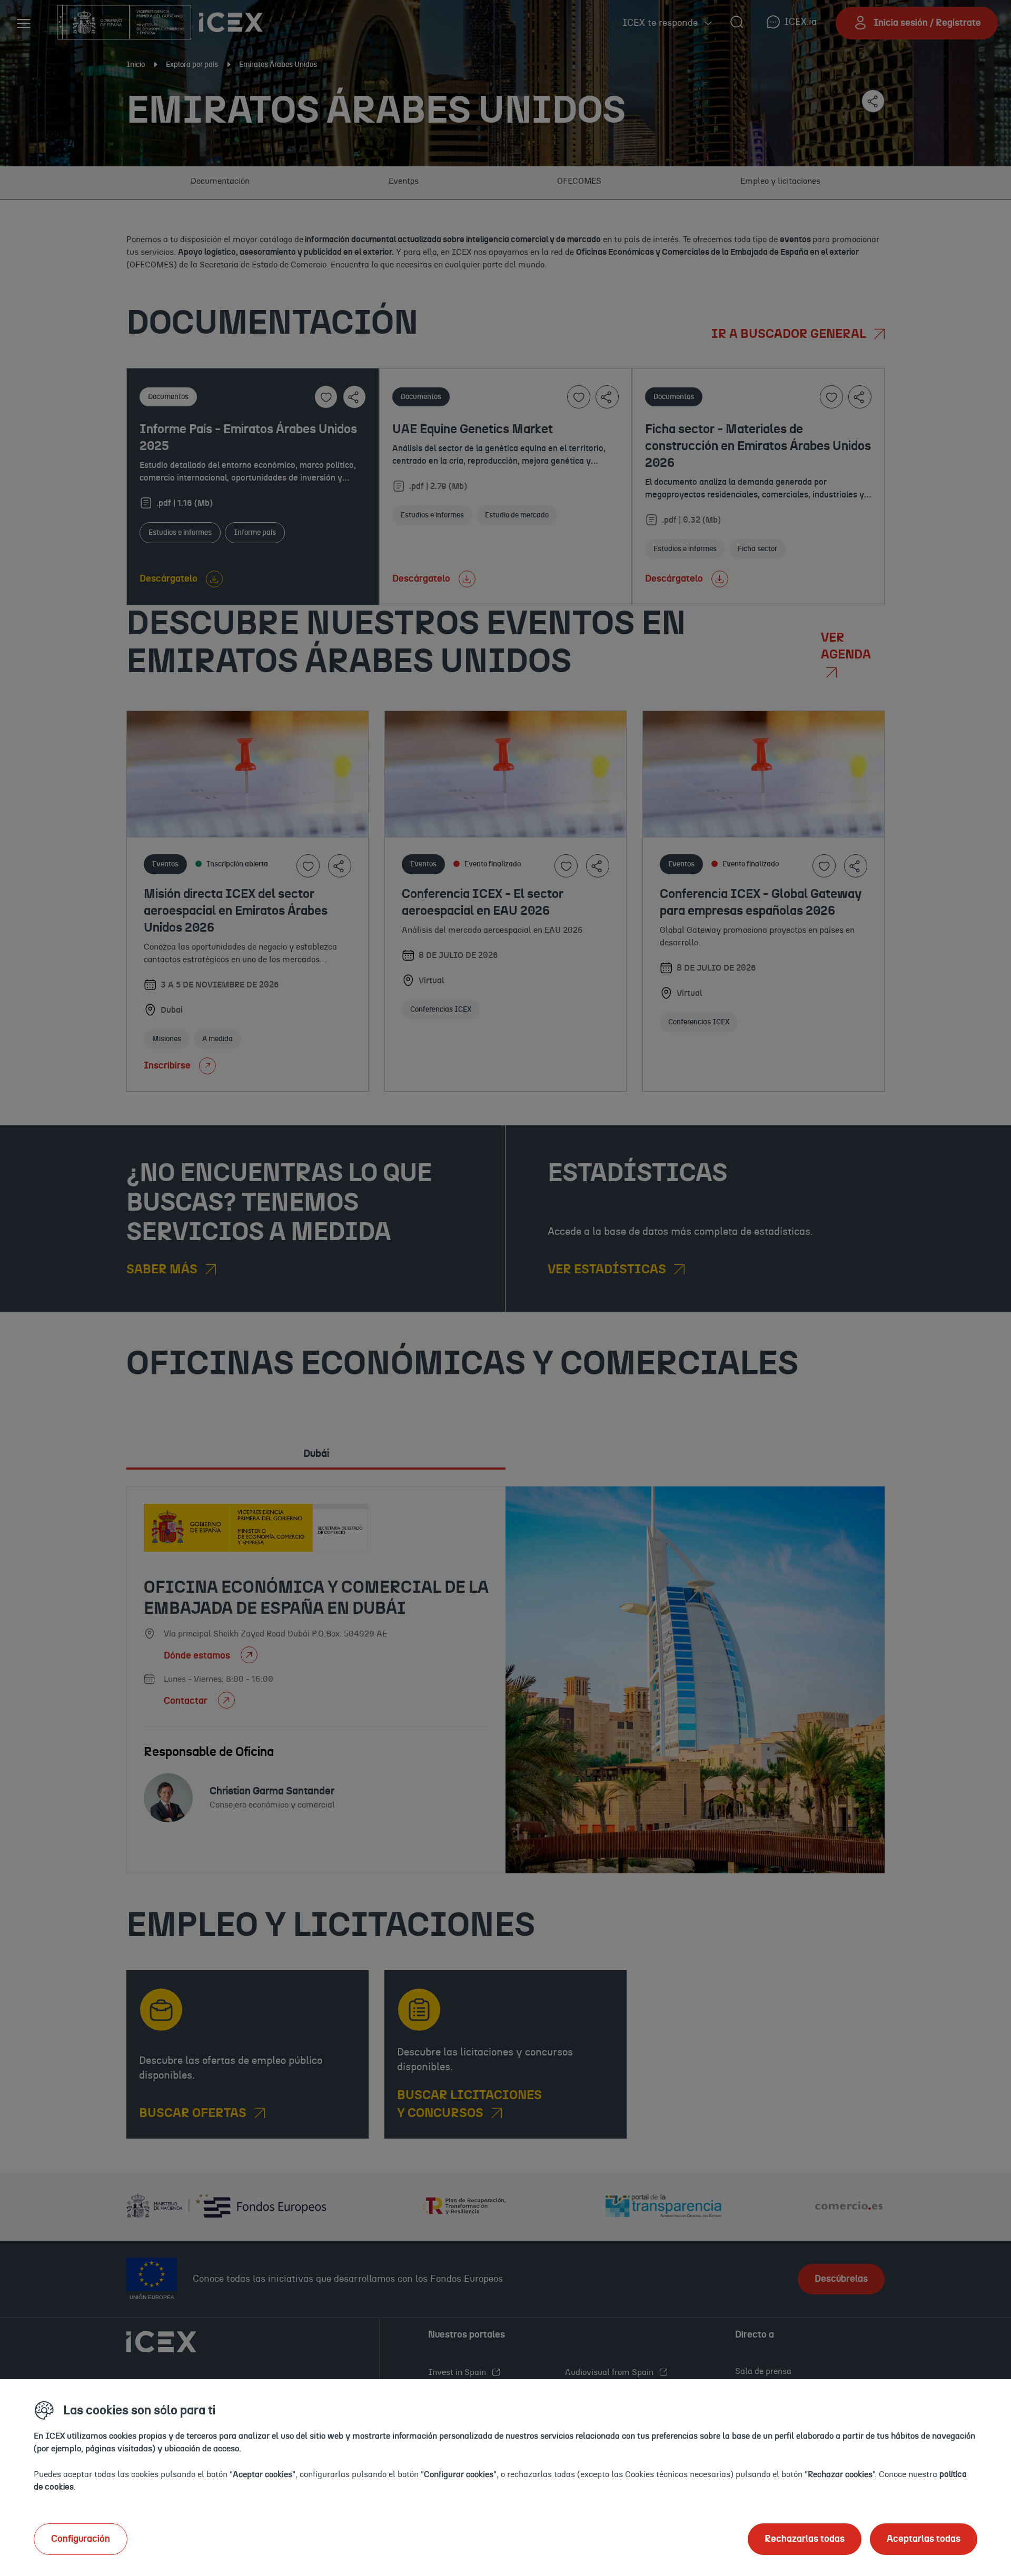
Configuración (81, 2539)
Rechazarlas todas (805, 2539)
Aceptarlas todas (924, 2539)
